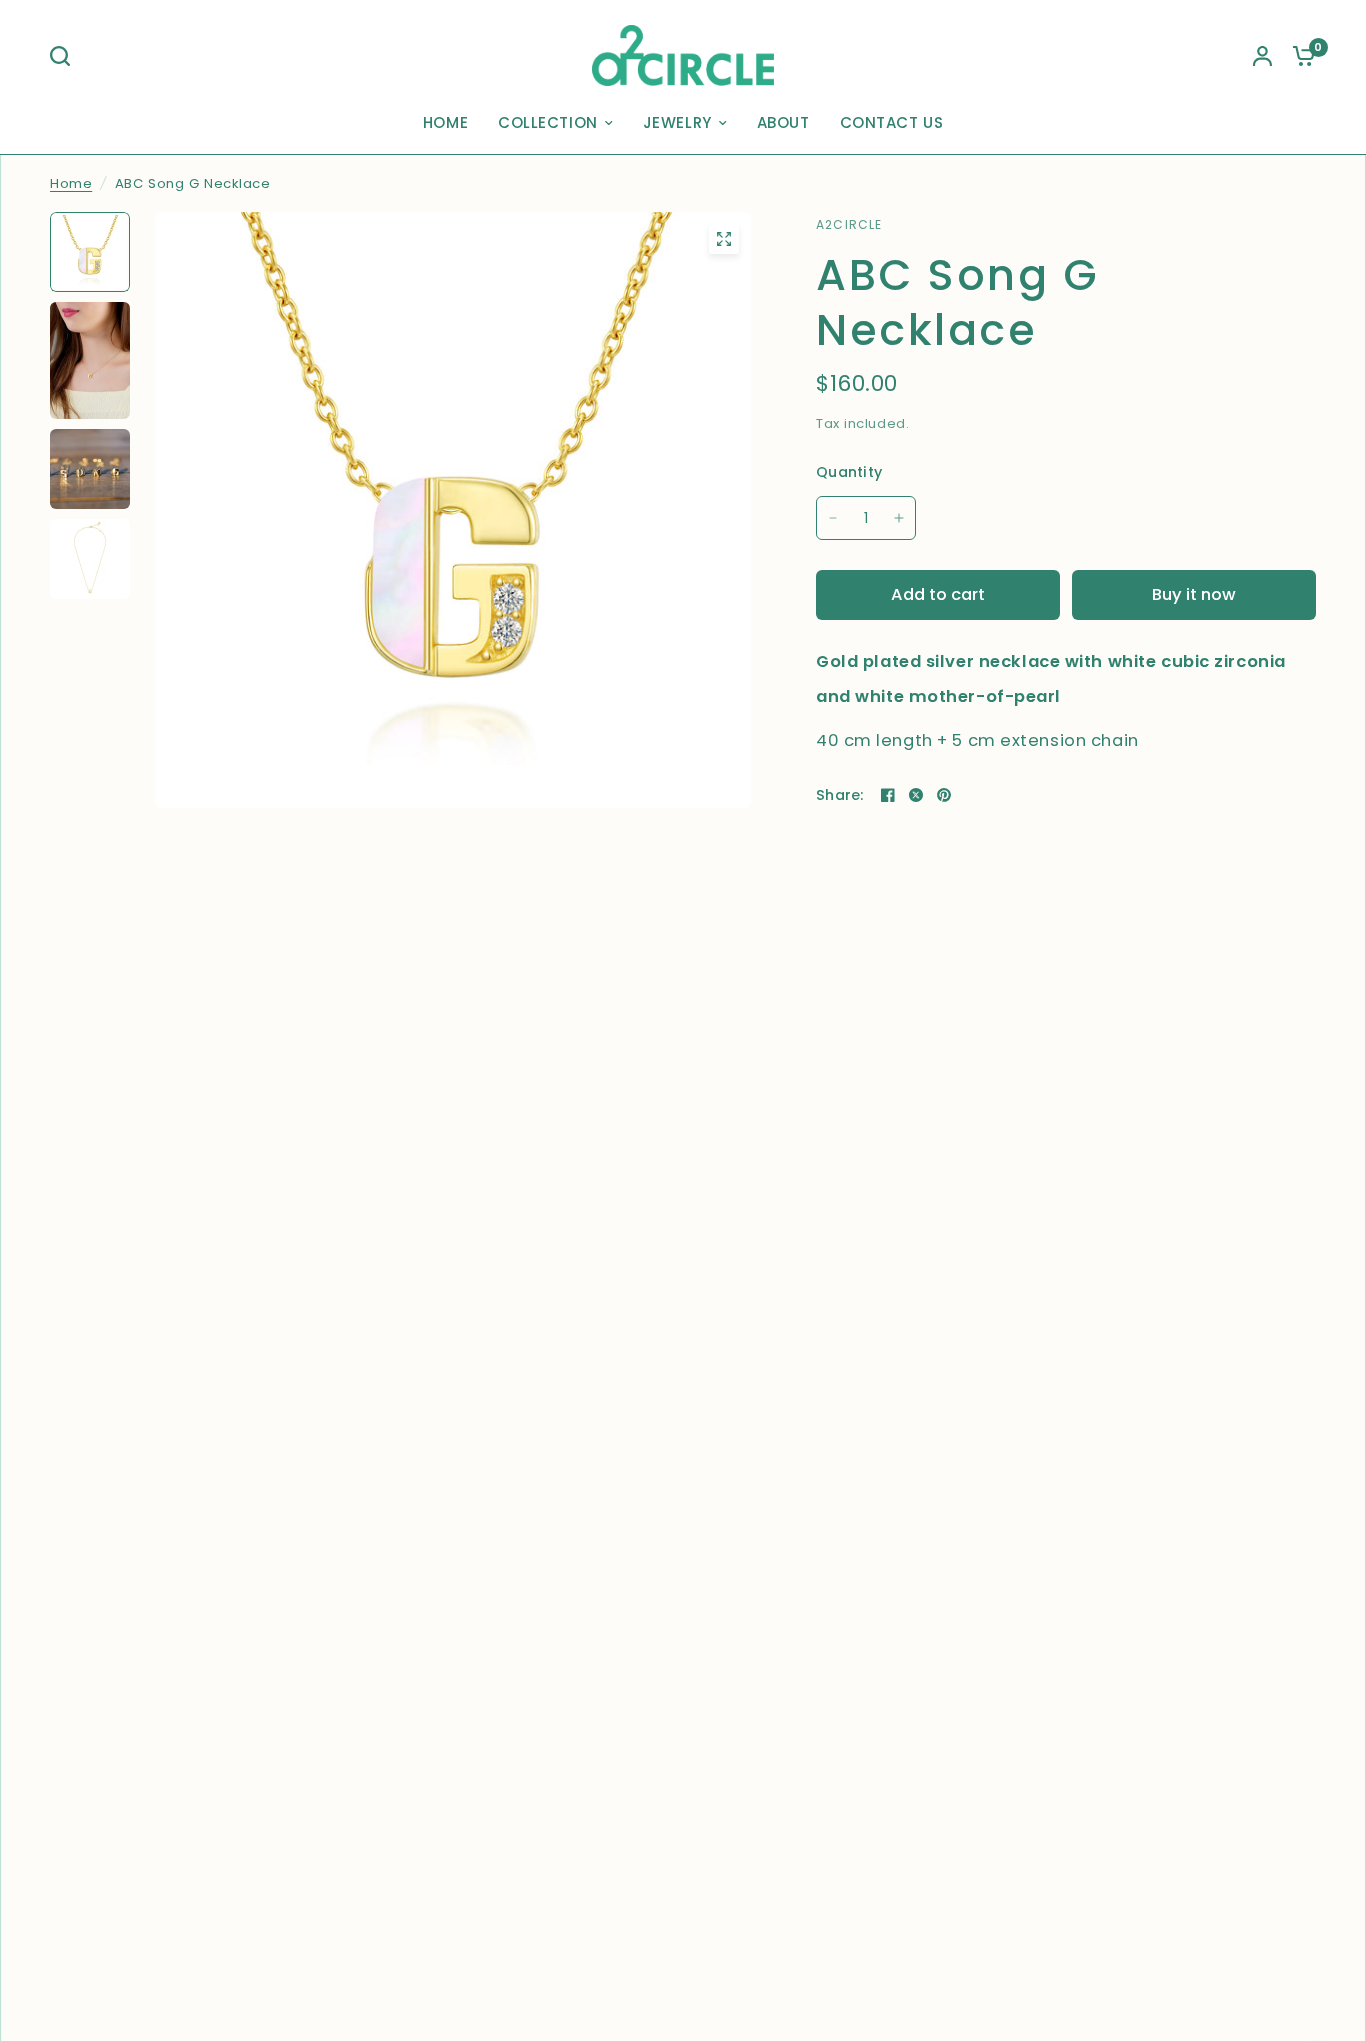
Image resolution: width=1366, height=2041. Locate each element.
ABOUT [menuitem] (783, 122)
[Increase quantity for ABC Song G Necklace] (899, 518)
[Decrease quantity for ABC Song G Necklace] (833, 518)
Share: (840, 795)
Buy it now (1194, 594)
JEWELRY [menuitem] (677, 122)
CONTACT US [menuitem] (892, 122)
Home (71, 183)
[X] (916, 795)
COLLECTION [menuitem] (548, 122)
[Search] (65, 56)
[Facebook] (888, 795)
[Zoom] (724, 239)
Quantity (849, 472)
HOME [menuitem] (445, 122)
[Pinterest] (944, 795)
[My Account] (1262, 55)
